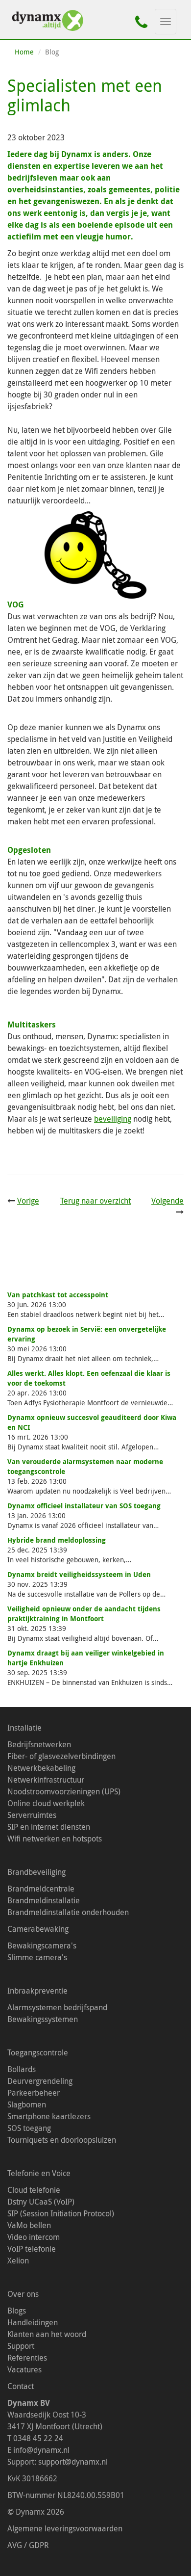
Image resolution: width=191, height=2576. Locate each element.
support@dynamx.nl (73, 2462)
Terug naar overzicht (95, 1201)
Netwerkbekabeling (41, 1768)
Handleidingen (33, 2322)
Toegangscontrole (38, 2052)
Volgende (167, 1201)
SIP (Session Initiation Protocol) (61, 2213)
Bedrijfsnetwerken (39, 1744)
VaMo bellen (29, 2225)
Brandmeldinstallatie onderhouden (68, 1912)
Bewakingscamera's (42, 1945)
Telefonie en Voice (39, 2173)
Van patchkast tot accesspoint (58, 1295)
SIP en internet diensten (49, 1827)
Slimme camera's (37, 1957)
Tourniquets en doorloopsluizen (62, 2140)
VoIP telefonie (32, 2249)
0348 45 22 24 (38, 2438)
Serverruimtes (32, 1815)
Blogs (17, 2311)
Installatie (24, 1728)
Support (21, 2346)
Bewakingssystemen (43, 2019)
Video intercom (34, 2237)
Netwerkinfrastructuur (46, 1780)
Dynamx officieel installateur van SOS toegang (84, 1506)
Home (24, 52)
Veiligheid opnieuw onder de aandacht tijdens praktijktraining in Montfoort (84, 1614)
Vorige (28, 1201)
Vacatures (24, 2369)
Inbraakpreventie (37, 1991)
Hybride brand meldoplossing (57, 1540)
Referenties (27, 2358)
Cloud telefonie (34, 2190)
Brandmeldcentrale (41, 1889)
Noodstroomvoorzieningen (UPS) (64, 1791)
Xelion (18, 2261)
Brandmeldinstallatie (44, 1900)
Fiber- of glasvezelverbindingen (61, 1756)
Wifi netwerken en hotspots (55, 1839)
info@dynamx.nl (41, 2450)
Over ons (23, 2294)
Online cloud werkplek (46, 1803)
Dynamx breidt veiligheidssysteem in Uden (79, 1574)
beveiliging (113, 1119)
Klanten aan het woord (47, 2334)
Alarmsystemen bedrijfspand (57, 2007)
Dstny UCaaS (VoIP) (41, 2202)
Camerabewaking (38, 1929)
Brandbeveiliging (36, 1872)
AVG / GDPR (29, 2545)
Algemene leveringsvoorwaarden (65, 2528)
